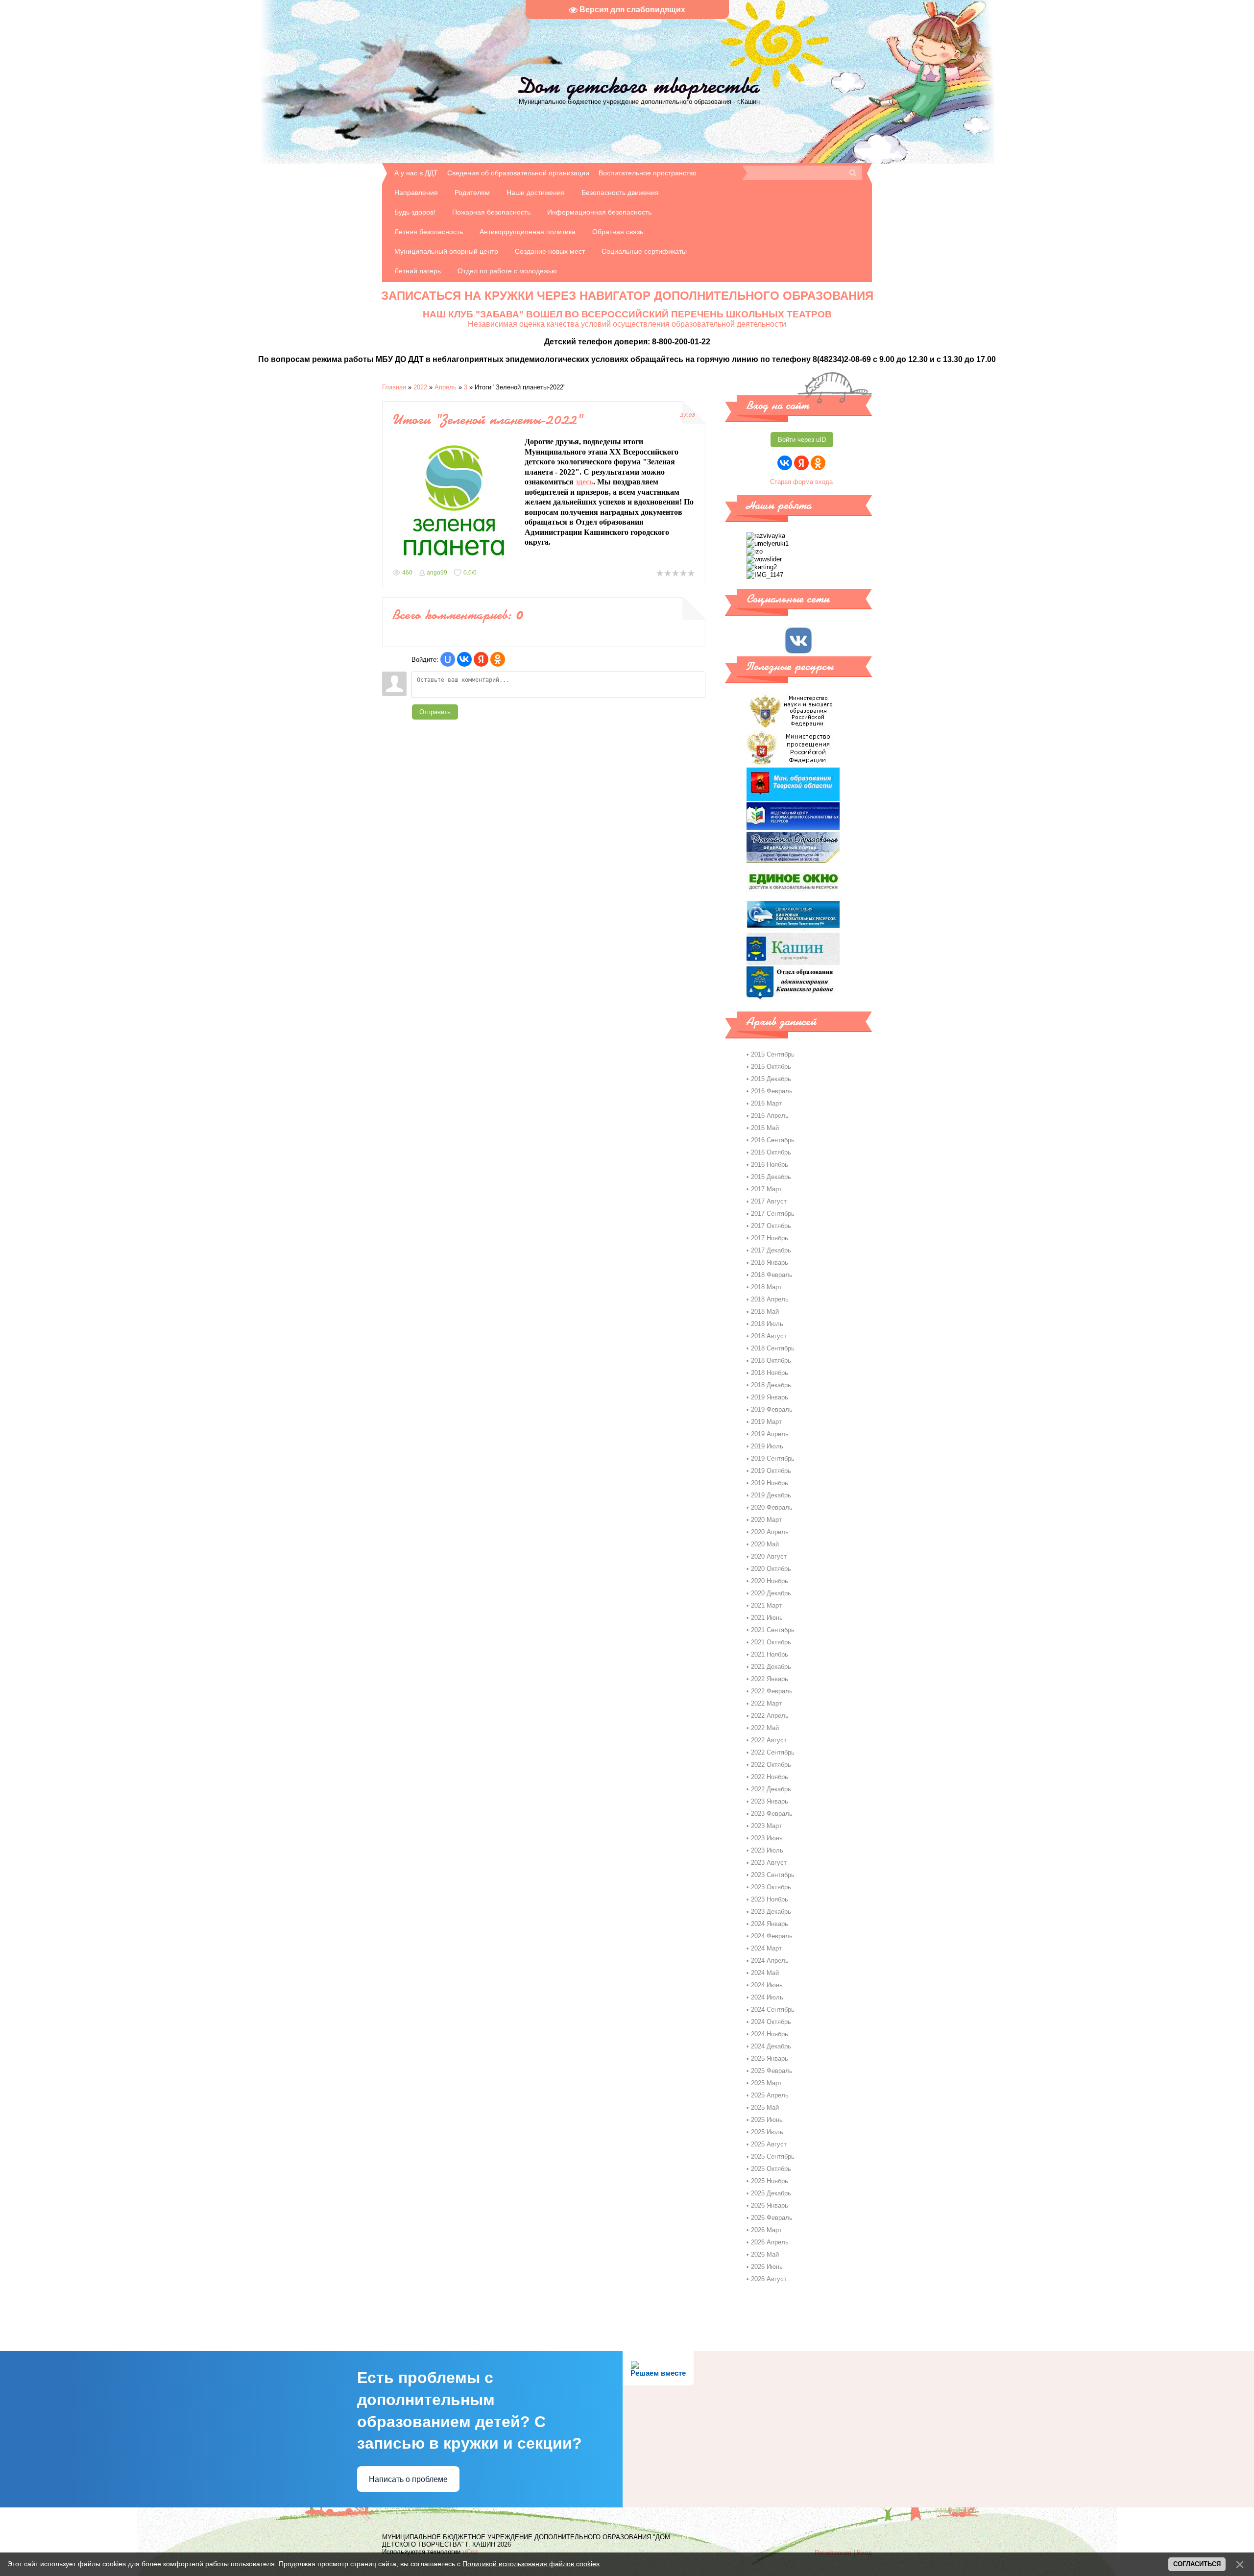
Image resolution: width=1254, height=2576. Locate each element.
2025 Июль (767, 2132)
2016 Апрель (770, 1116)
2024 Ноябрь (770, 2034)
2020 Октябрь (771, 1569)
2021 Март (766, 1605)
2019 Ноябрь (770, 1483)
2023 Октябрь (771, 1887)
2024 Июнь (767, 1985)
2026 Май (765, 2254)
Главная (394, 387)
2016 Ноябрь (770, 1165)
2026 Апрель (770, 2242)
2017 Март (766, 1189)
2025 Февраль (772, 2071)
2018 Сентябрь (773, 1348)
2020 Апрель (770, 1532)
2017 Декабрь (771, 1250)
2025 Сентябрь (773, 2156)
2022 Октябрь (771, 1765)
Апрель (446, 387)
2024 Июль (767, 1997)
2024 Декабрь (771, 2046)
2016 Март (766, 1103)
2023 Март (766, 1826)
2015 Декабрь (771, 1079)
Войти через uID (802, 440)
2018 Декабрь (771, 1385)
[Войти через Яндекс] (481, 659)
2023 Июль (767, 1850)
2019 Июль (767, 1446)
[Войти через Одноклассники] (498, 659)
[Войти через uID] (448, 659)
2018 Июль (767, 1324)
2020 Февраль (772, 1507)
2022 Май (765, 1728)
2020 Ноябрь (770, 1581)
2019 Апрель (770, 1434)
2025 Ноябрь (770, 2181)
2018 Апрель (770, 1299)
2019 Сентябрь (773, 1458)
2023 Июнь (767, 1838)
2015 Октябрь (771, 1067)
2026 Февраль (772, 2218)
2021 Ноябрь (770, 1654)
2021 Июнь (767, 1618)
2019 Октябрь (771, 1471)
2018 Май (765, 1312)
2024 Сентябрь (773, 2010)
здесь (584, 482)
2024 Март (766, 1948)
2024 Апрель (770, 1961)
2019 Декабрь (771, 1495)
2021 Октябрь (771, 1642)
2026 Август (769, 2279)
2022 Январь (770, 1679)
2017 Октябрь (771, 1226)
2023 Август (769, 1863)
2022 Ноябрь (770, 1777)
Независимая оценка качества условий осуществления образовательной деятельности (627, 324)
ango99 (437, 573)
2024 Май (765, 1973)
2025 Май (765, 2107)
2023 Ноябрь (770, 1899)
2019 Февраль (772, 1409)
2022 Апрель (770, 1716)
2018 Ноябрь (770, 1373)
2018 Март (766, 1287)
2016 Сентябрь (773, 1140)
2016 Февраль (772, 1091)
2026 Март (766, 2230)
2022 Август (769, 1740)
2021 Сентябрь (773, 1630)
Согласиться (1197, 2564)
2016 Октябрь (771, 1152)
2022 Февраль (772, 1691)
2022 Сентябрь (773, 1752)
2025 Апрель (770, 2095)
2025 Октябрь (771, 2169)
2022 (420, 387)
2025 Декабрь (771, 2193)
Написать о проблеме (408, 2479)
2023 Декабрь (771, 1912)
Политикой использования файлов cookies (531, 2564)
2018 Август (769, 1336)
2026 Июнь (767, 2267)
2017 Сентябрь (773, 1214)
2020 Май (765, 1544)
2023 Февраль (772, 1814)
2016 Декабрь (771, 1177)
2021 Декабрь (771, 1667)
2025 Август (769, 2144)
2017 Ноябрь (770, 1238)
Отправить (435, 712)
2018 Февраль (772, 1275)
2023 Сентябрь (773, 1875)
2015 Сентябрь (773, 1054)
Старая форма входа (801, 482)
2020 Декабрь (771, 1593)
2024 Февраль (772, 1936)
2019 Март (766, 1422)
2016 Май (765, 1128)
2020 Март (766, 1520)
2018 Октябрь (771, 1360)
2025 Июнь (767, 2120)
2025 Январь (770, 2058)
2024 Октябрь (771, 2022)
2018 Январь (770, 1263)
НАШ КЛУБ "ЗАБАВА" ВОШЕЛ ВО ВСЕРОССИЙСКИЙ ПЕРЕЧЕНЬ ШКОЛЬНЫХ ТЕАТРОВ (627, 314)
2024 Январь (770, 1924)
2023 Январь (770, 1801)
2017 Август (769, 1201)
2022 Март (766, 1703)
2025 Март (766, 2083)
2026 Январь (770, 2205)
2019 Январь (770, 1397)
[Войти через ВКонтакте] (464, 659)
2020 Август (769, 1556)
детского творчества (639, 86)
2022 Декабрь (771, 1789)
